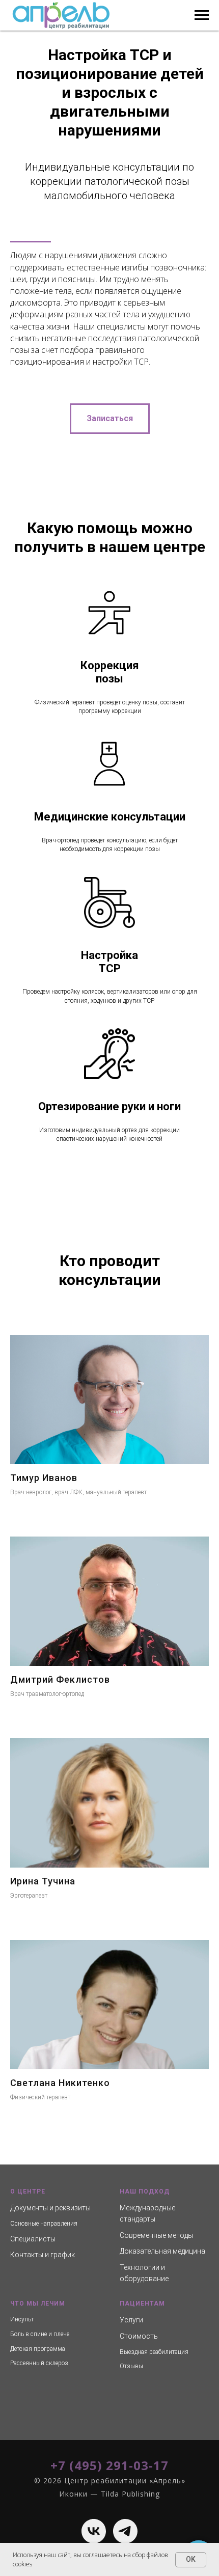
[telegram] (125, 2531)
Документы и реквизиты (50, 2208)
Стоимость (139, 2336)
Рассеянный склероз (39, 2363)
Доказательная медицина (162, 2251)
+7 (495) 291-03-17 (109, 2465)
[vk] (94, 2531)
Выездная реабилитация (154, 2352)
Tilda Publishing (130, 2494)
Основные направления (44, 2224)
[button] (110, 419)
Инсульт (22, 2319)
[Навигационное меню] (202, 15)
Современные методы (156, 2235)
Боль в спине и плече (40, 2334)
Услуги (131, 2320)
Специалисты (33, 2239)
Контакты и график (43, 2255)
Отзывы (131, 2366)
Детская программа (38, 2349)
